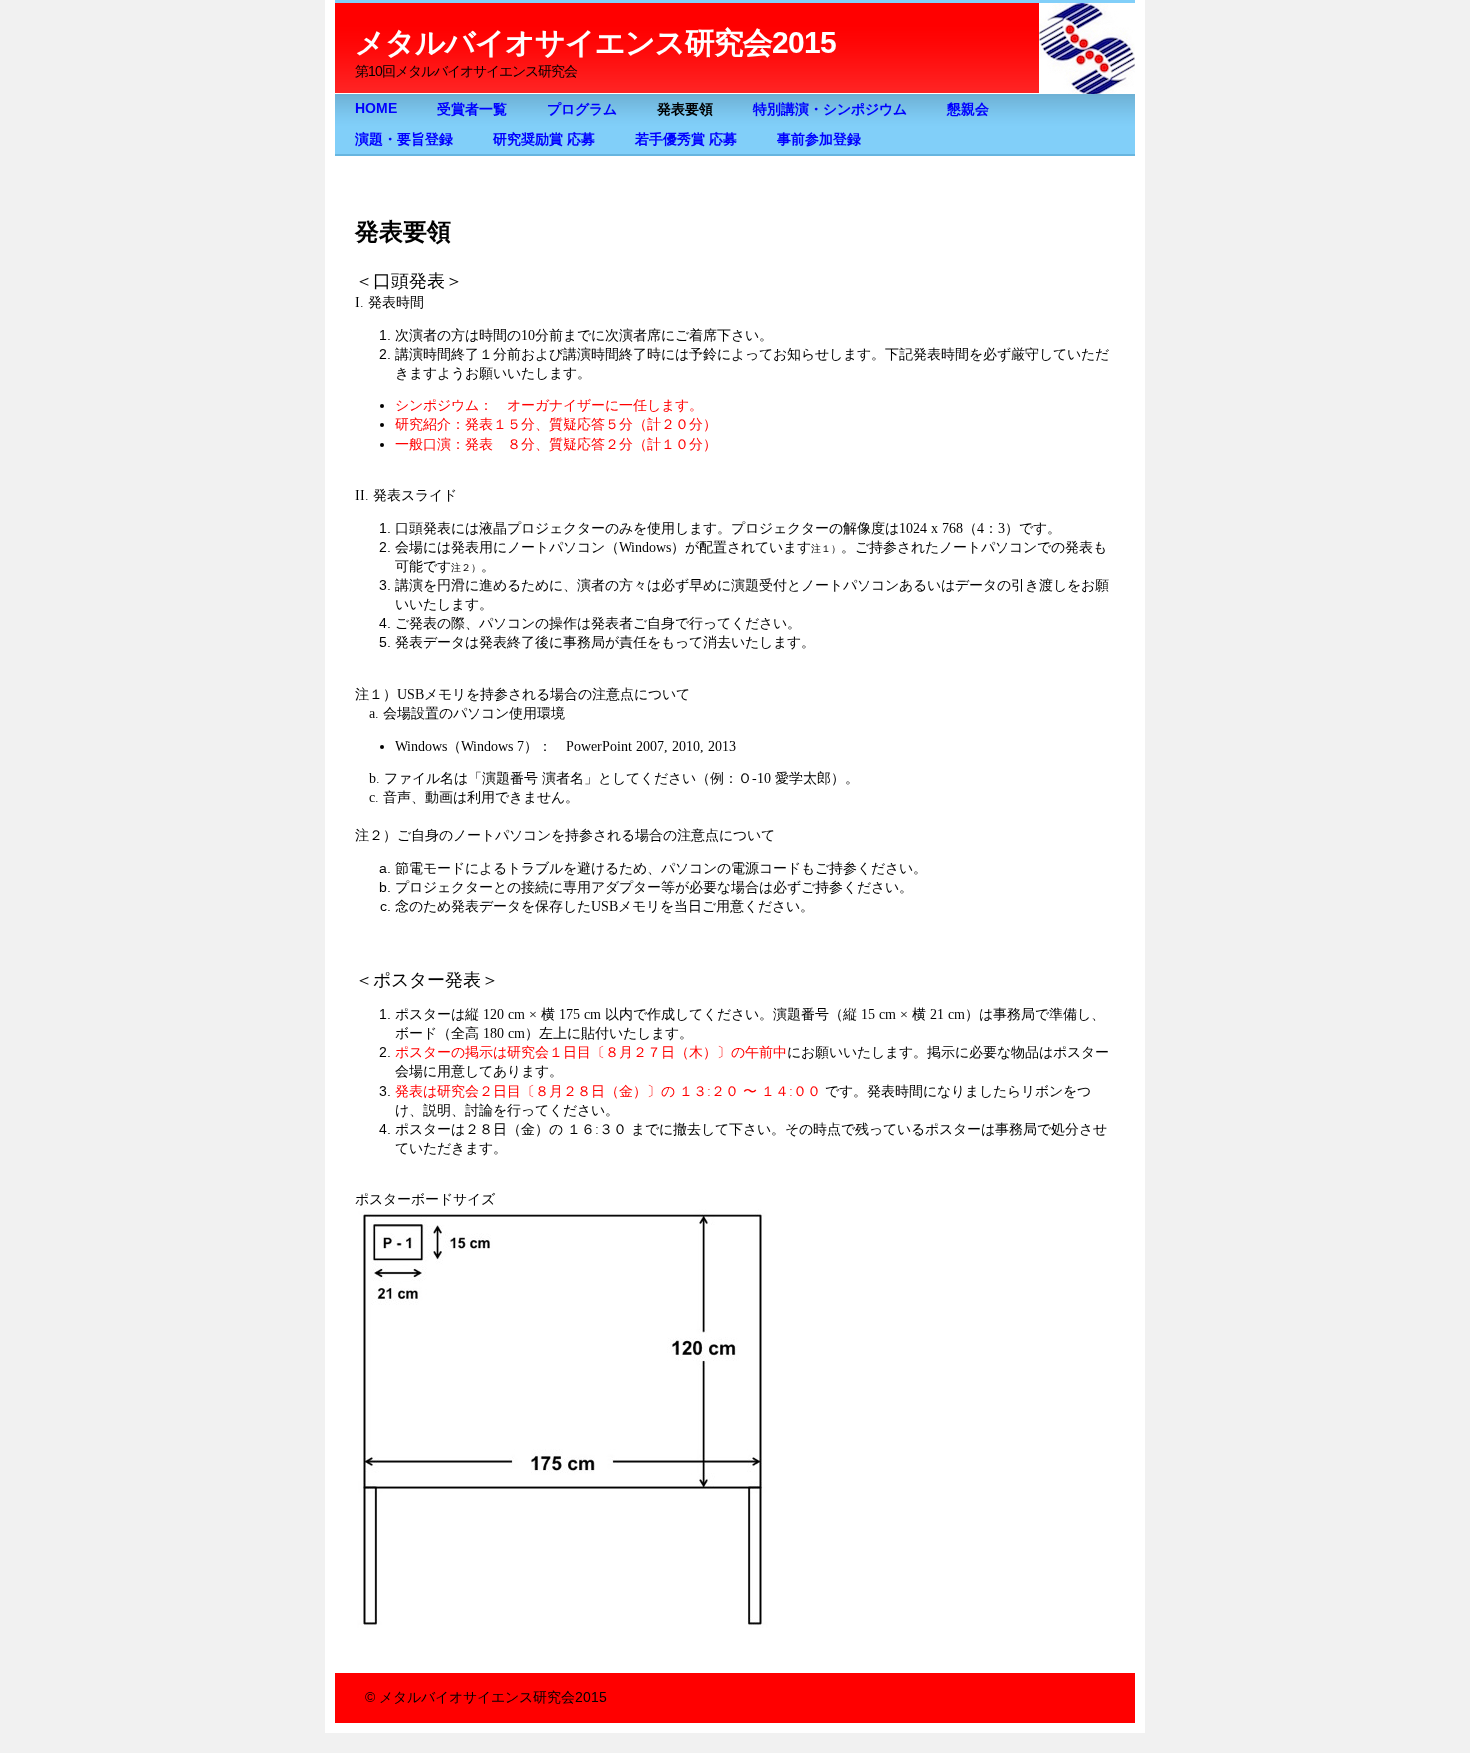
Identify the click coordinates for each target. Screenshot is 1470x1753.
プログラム (582, 109)
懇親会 (968, 109)
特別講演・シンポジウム (830, 109)
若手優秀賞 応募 (686, 139)
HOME (376, 108)
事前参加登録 (819, 139)
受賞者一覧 (472, 109)
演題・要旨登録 (404, 139)
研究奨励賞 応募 (544, 139)
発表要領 (685, 109)
